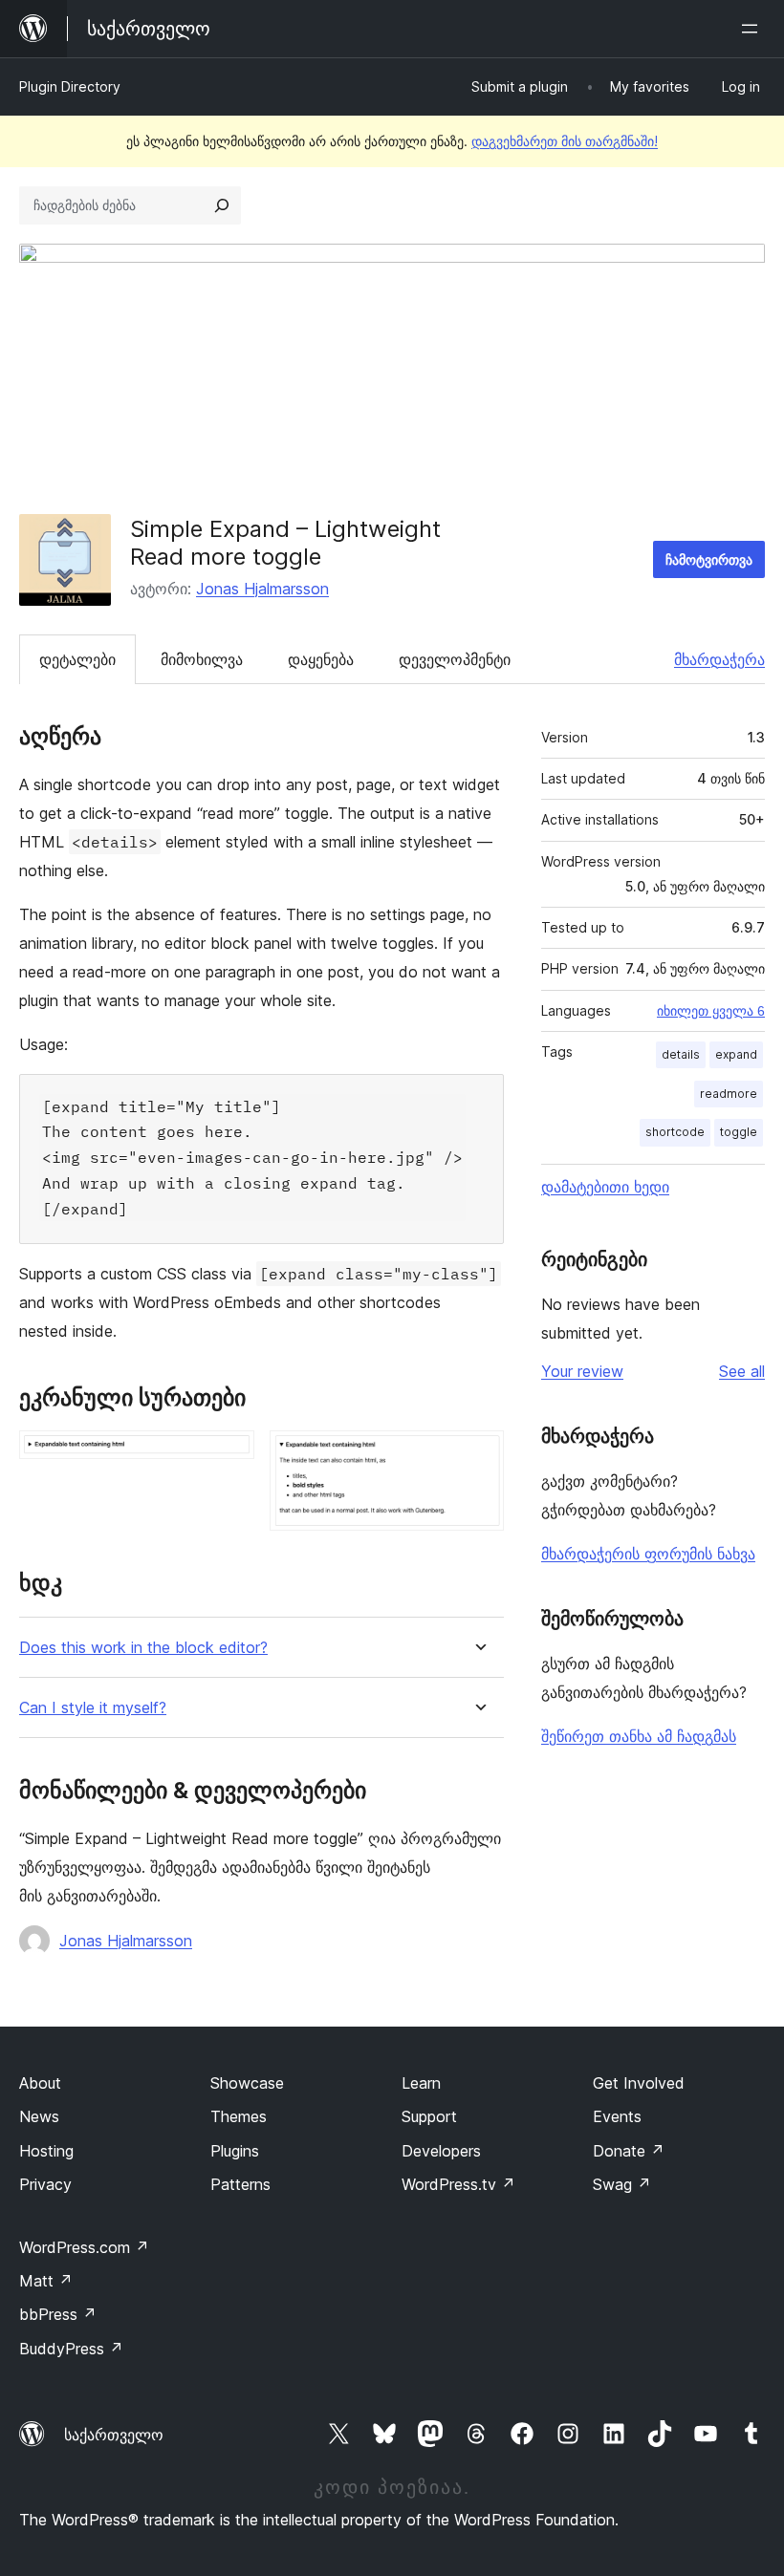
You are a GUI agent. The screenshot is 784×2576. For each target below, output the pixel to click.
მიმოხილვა (202, 659)
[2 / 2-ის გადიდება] (478, 1456)
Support (429, 2116)
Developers (441, 2151)
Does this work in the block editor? (143, 1648)
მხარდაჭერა (719, 659)
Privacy (45, 2184)
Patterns (240, 2184)
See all (742, 1371)
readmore (729, 1094)
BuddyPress (71, 2349)
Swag (622, 2184)
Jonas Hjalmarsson (262, 589)
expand (736, 1054)
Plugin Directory (70, 86)
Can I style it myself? (93, 1708)
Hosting (46, 2151)
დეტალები (77, 659)
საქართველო (114, 2435)
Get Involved (639, 2083)
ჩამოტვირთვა (709, 559)
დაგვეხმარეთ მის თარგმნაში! (565, 141)
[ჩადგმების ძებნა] (222, 205)
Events (617, 2116)
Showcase (247, 2083)
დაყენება (321, 659)
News (39, 2116)
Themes (239, 2116)
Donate (629, 2151)
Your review (582, 1371)
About (40, 2083)
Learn (421, 2083)
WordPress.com (84, 2247)
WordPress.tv (458, 2184)
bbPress (58, 2314)
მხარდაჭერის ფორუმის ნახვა (648, 1554)
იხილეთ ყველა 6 (711, 1011)
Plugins (235, 2151)
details (681, 1054)
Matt (46, 2281)
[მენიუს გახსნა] (753, 29)
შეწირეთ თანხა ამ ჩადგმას (639, 1736)
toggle (739, 1132)
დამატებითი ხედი (605, 1187)
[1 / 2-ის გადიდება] (229, 1456)
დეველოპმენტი (455, 659)
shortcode (675, 1132)
